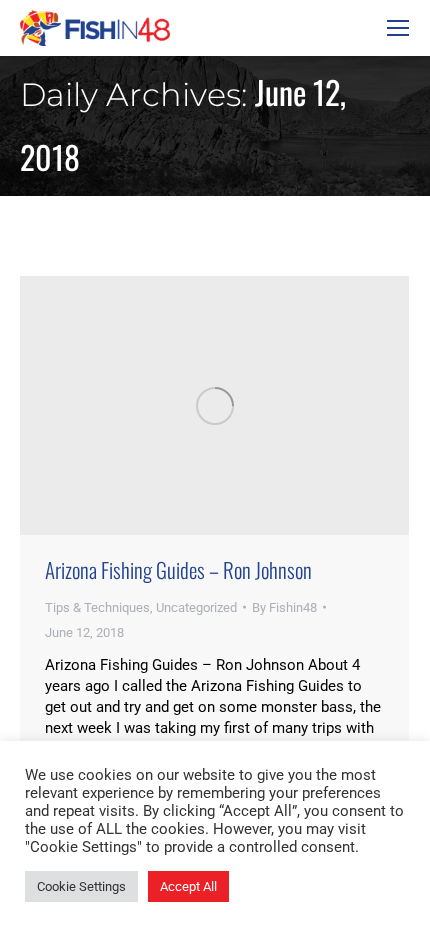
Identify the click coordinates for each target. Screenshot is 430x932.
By (284, 607)
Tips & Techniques (97, 607)
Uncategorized (196, 607)
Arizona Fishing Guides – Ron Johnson (178, 569)
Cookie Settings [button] (81, 886)
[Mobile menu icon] (398, 28)
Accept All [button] (188, 886)
